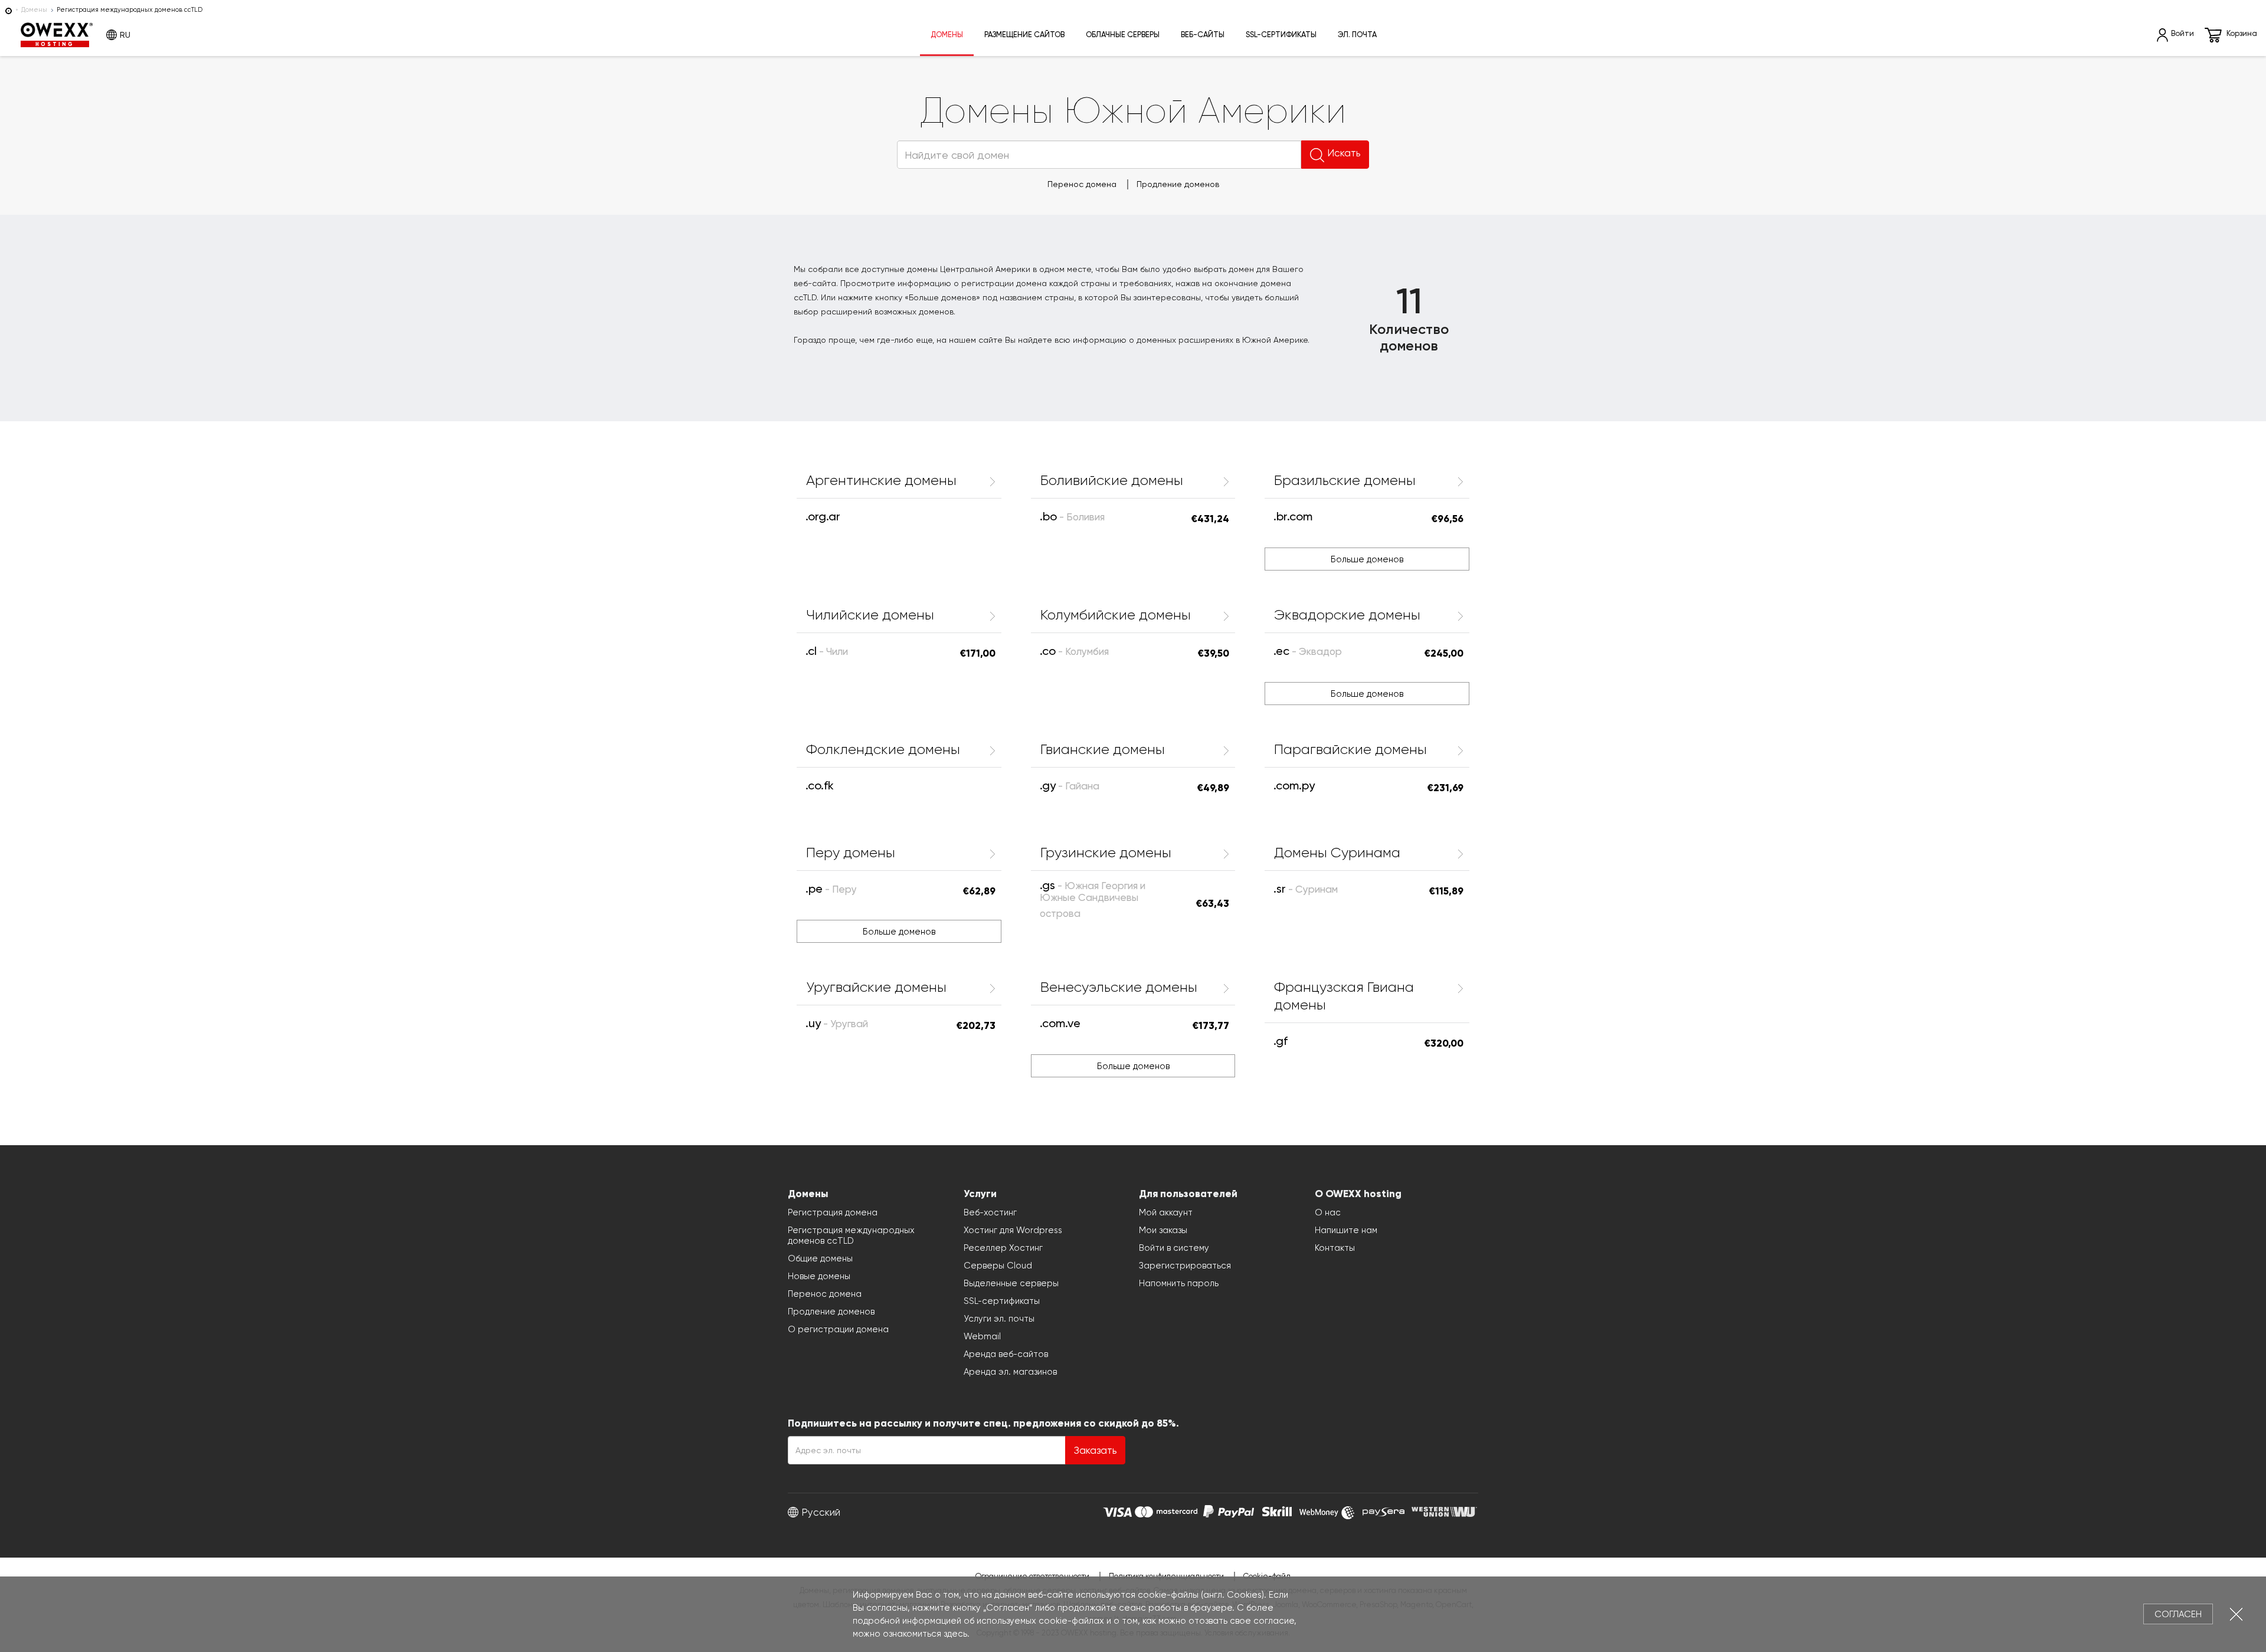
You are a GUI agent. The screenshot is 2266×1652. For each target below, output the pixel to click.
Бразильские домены (1345, 480)
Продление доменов (1178, 184)
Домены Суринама (1337, 853)
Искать (1344, 153)
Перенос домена (1082, 184)
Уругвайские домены (876, 987)
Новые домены (819, 1276)
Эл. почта (1357, 35)
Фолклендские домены (883, 749)
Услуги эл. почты (999, 1319)
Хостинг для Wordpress (1013, 1230)
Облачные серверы (1123, 35)
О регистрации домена (838, 1329)
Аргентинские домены (881, 480)
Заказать (1095, 1450)
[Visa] (1117, 1510)
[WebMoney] (1327, 1510)
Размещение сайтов (1024, 35)
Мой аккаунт (1166, 1212)
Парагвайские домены (1350, 749)
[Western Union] (1444, 1510)
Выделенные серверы (1011, 1283)
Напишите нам (1346, 1230)
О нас (1328, 1212)
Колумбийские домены (1116, 615)
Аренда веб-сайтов (1006, 1354)
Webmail (982, 1336)
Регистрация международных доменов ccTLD (851, 1235)
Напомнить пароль (1179, 1283)
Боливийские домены (1112, 480)
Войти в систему (1174, 1248)
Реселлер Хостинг (1003, 1248)
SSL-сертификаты (1281, 35)
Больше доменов (1367, 559)
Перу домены (851, 853)
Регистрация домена (833, 1212)
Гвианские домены (1103, 749)
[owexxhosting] (9, 10)
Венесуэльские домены (1119, 987)
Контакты (1335, 1248)
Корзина (2242, 33)
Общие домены (820, 1258)
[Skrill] (1277, 1510)
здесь (955, 1634)
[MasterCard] (1166, 1510)
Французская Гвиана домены (1344, 996)
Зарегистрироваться (1185, 1266)
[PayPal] (1229, 1510)
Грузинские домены (1106, 853)
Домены (34, 10)
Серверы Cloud (998, 1266)
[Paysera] (1383, 1510)
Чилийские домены (870, 615)
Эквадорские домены (1347, 615)
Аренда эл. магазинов (1010, 1372)
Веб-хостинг (990, 1212)
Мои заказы (1163, 1230)
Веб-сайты (1203, 35)
